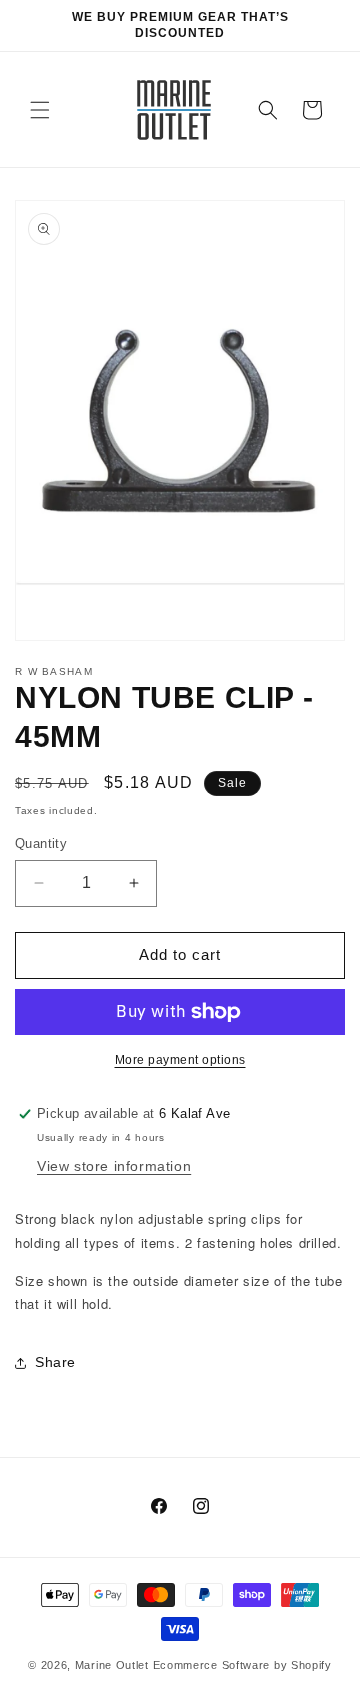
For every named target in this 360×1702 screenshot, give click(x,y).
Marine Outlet (112, 1665)
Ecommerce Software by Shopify (242, 1665)
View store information (114, 1166)
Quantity (41, 843)
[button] (40, 110)
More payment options (180, 1060)
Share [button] (55, 1362)
